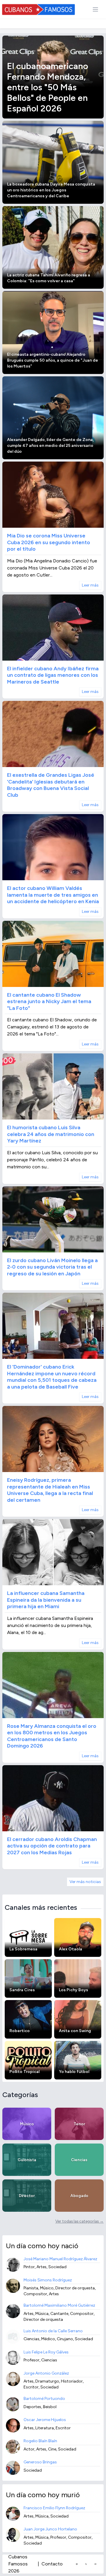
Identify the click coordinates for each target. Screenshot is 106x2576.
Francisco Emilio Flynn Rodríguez (54, 2508)
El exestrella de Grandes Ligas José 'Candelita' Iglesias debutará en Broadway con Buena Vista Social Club (51, 785)
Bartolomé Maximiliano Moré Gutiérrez (59, 2305)
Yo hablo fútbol (74, 2072)
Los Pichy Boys (73, 1990)
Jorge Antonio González (46, 2373)
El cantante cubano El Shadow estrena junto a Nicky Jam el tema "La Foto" (49, 1002)
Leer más (90, 585)
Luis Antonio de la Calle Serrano (53, 2331)
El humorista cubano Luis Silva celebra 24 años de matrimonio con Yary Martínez (51, 1134)
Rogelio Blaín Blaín (40, 2441)
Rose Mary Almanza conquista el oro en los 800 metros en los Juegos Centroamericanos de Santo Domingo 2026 (52, 1736)
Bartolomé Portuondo (44, 2399)
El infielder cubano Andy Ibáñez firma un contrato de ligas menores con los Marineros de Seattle (53, 675)
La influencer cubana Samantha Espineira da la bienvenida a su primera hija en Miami (46, 1600)
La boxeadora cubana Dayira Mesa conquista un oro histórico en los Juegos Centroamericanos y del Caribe (51, 190)
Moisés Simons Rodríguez (48, 2280)
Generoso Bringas (40, 2462)
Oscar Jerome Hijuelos (45, 2420)
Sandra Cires (22, 1990)
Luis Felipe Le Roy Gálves (46, 2352)
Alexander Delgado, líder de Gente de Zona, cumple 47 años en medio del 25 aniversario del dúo (50, 446)
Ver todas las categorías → (79, 2221)
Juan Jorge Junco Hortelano (50, 2529)
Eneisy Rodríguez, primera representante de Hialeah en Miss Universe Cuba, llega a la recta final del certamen (50, 1490)
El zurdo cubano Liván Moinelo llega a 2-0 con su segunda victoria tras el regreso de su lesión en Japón (52, 1267)
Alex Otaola (71, 1949)
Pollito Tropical (24, 2072)
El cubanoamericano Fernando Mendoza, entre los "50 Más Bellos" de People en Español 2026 (48, 87)
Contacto (52, 2564)
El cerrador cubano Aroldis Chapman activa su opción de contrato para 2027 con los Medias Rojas (52, 1846)
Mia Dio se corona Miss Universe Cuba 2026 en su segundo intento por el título (49, 542)
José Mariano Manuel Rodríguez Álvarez (60, 2259)
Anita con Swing (75, 2031)
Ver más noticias (85, 1882)
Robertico (20, 2031)
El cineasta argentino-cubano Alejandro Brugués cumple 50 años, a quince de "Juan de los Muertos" (53, 360)
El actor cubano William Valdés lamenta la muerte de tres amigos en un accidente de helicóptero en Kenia (53, 895)
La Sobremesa (23, 1949)
